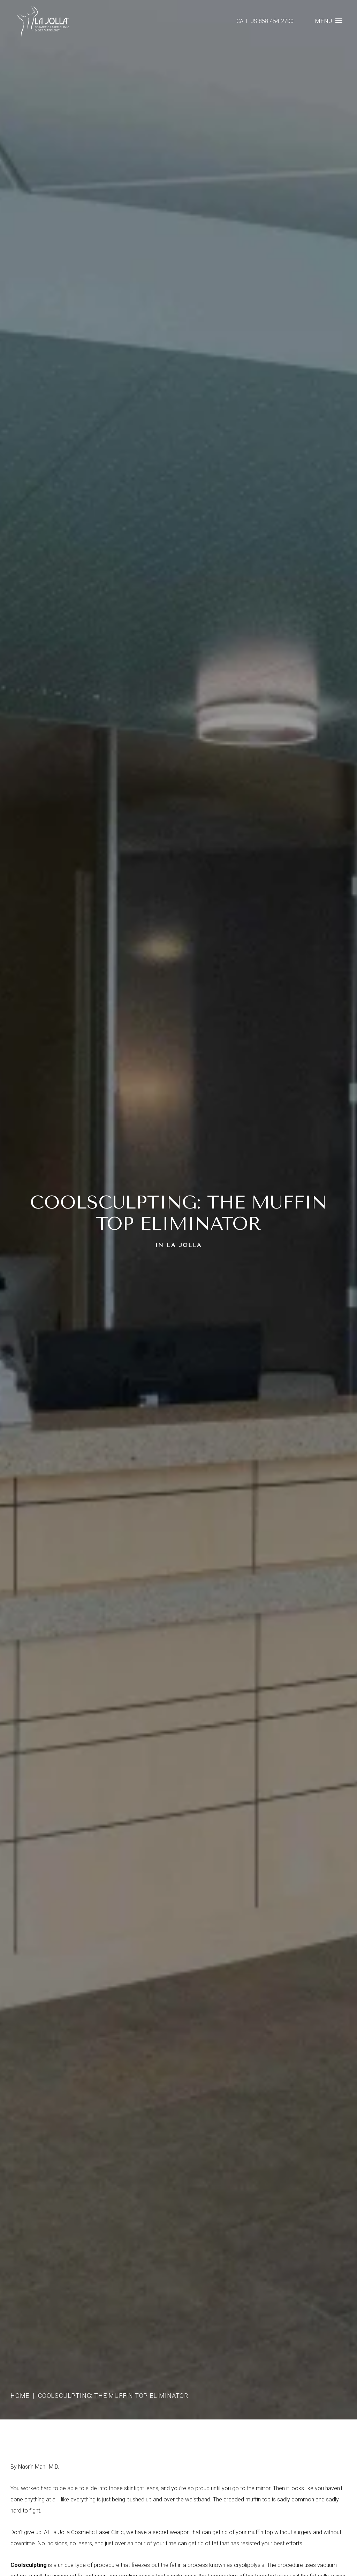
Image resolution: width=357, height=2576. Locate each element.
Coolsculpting (29, 2565)
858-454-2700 (276, 21)
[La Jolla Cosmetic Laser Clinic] (43, 22)
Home (20, 2396)
